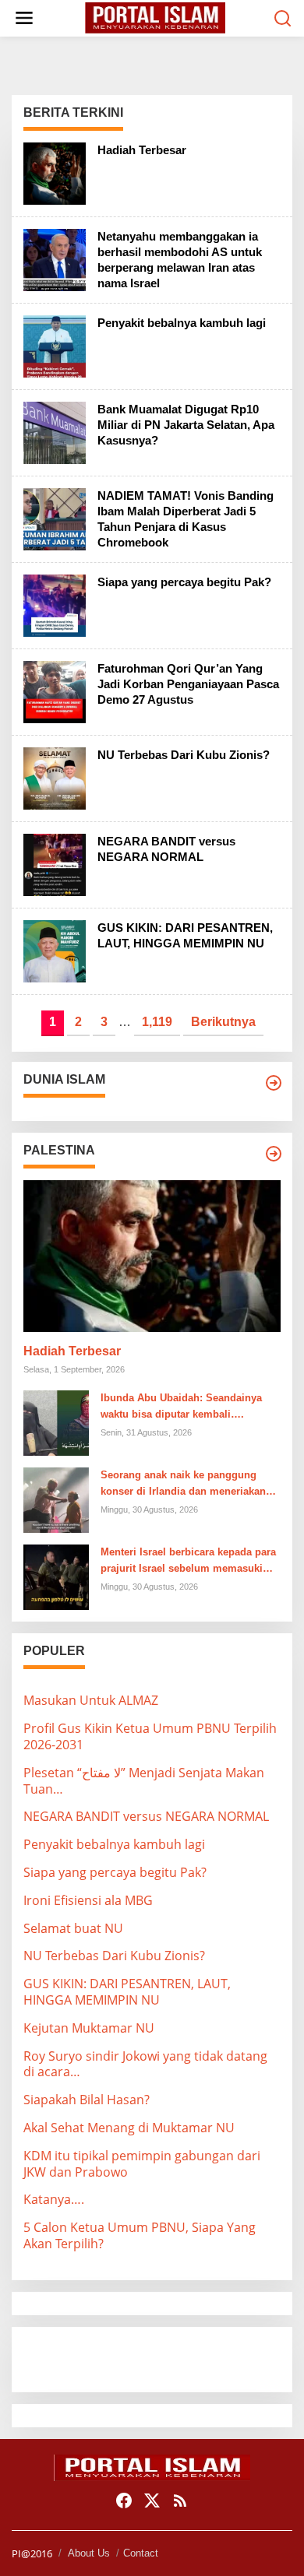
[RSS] (180, 2500)
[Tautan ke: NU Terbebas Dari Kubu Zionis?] (55, 777)
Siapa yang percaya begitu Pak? (184, 582)
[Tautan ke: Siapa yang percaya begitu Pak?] (55, 604)
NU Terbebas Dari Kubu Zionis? (184, 755)
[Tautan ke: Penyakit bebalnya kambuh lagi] (55, 345)
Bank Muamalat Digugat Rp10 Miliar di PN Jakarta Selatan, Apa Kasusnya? (186, 425)
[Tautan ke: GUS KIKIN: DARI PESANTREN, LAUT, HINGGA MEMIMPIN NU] (55, 950)
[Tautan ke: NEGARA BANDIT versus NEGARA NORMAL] (55, 863)
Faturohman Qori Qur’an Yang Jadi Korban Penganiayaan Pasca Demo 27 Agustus (188, 684)
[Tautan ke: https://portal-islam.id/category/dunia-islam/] (274, 1083)
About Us (89, 2553)
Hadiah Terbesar (142, 150)
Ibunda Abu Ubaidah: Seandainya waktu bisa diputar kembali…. (181, 1406)
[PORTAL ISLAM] (155, 17)
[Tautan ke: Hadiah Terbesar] (55, 172)
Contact (141, 2553)
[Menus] (24, 18)
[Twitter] (152, 2500)
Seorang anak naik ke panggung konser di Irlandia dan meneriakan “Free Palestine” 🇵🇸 (183, 1485)
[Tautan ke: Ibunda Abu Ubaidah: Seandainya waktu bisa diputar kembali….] (56, 1422)
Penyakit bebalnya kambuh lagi (182, 323)
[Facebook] (124, 2500)
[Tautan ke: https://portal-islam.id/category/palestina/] (274, 1154)
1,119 (157, 1022)
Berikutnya (223, 1022)
